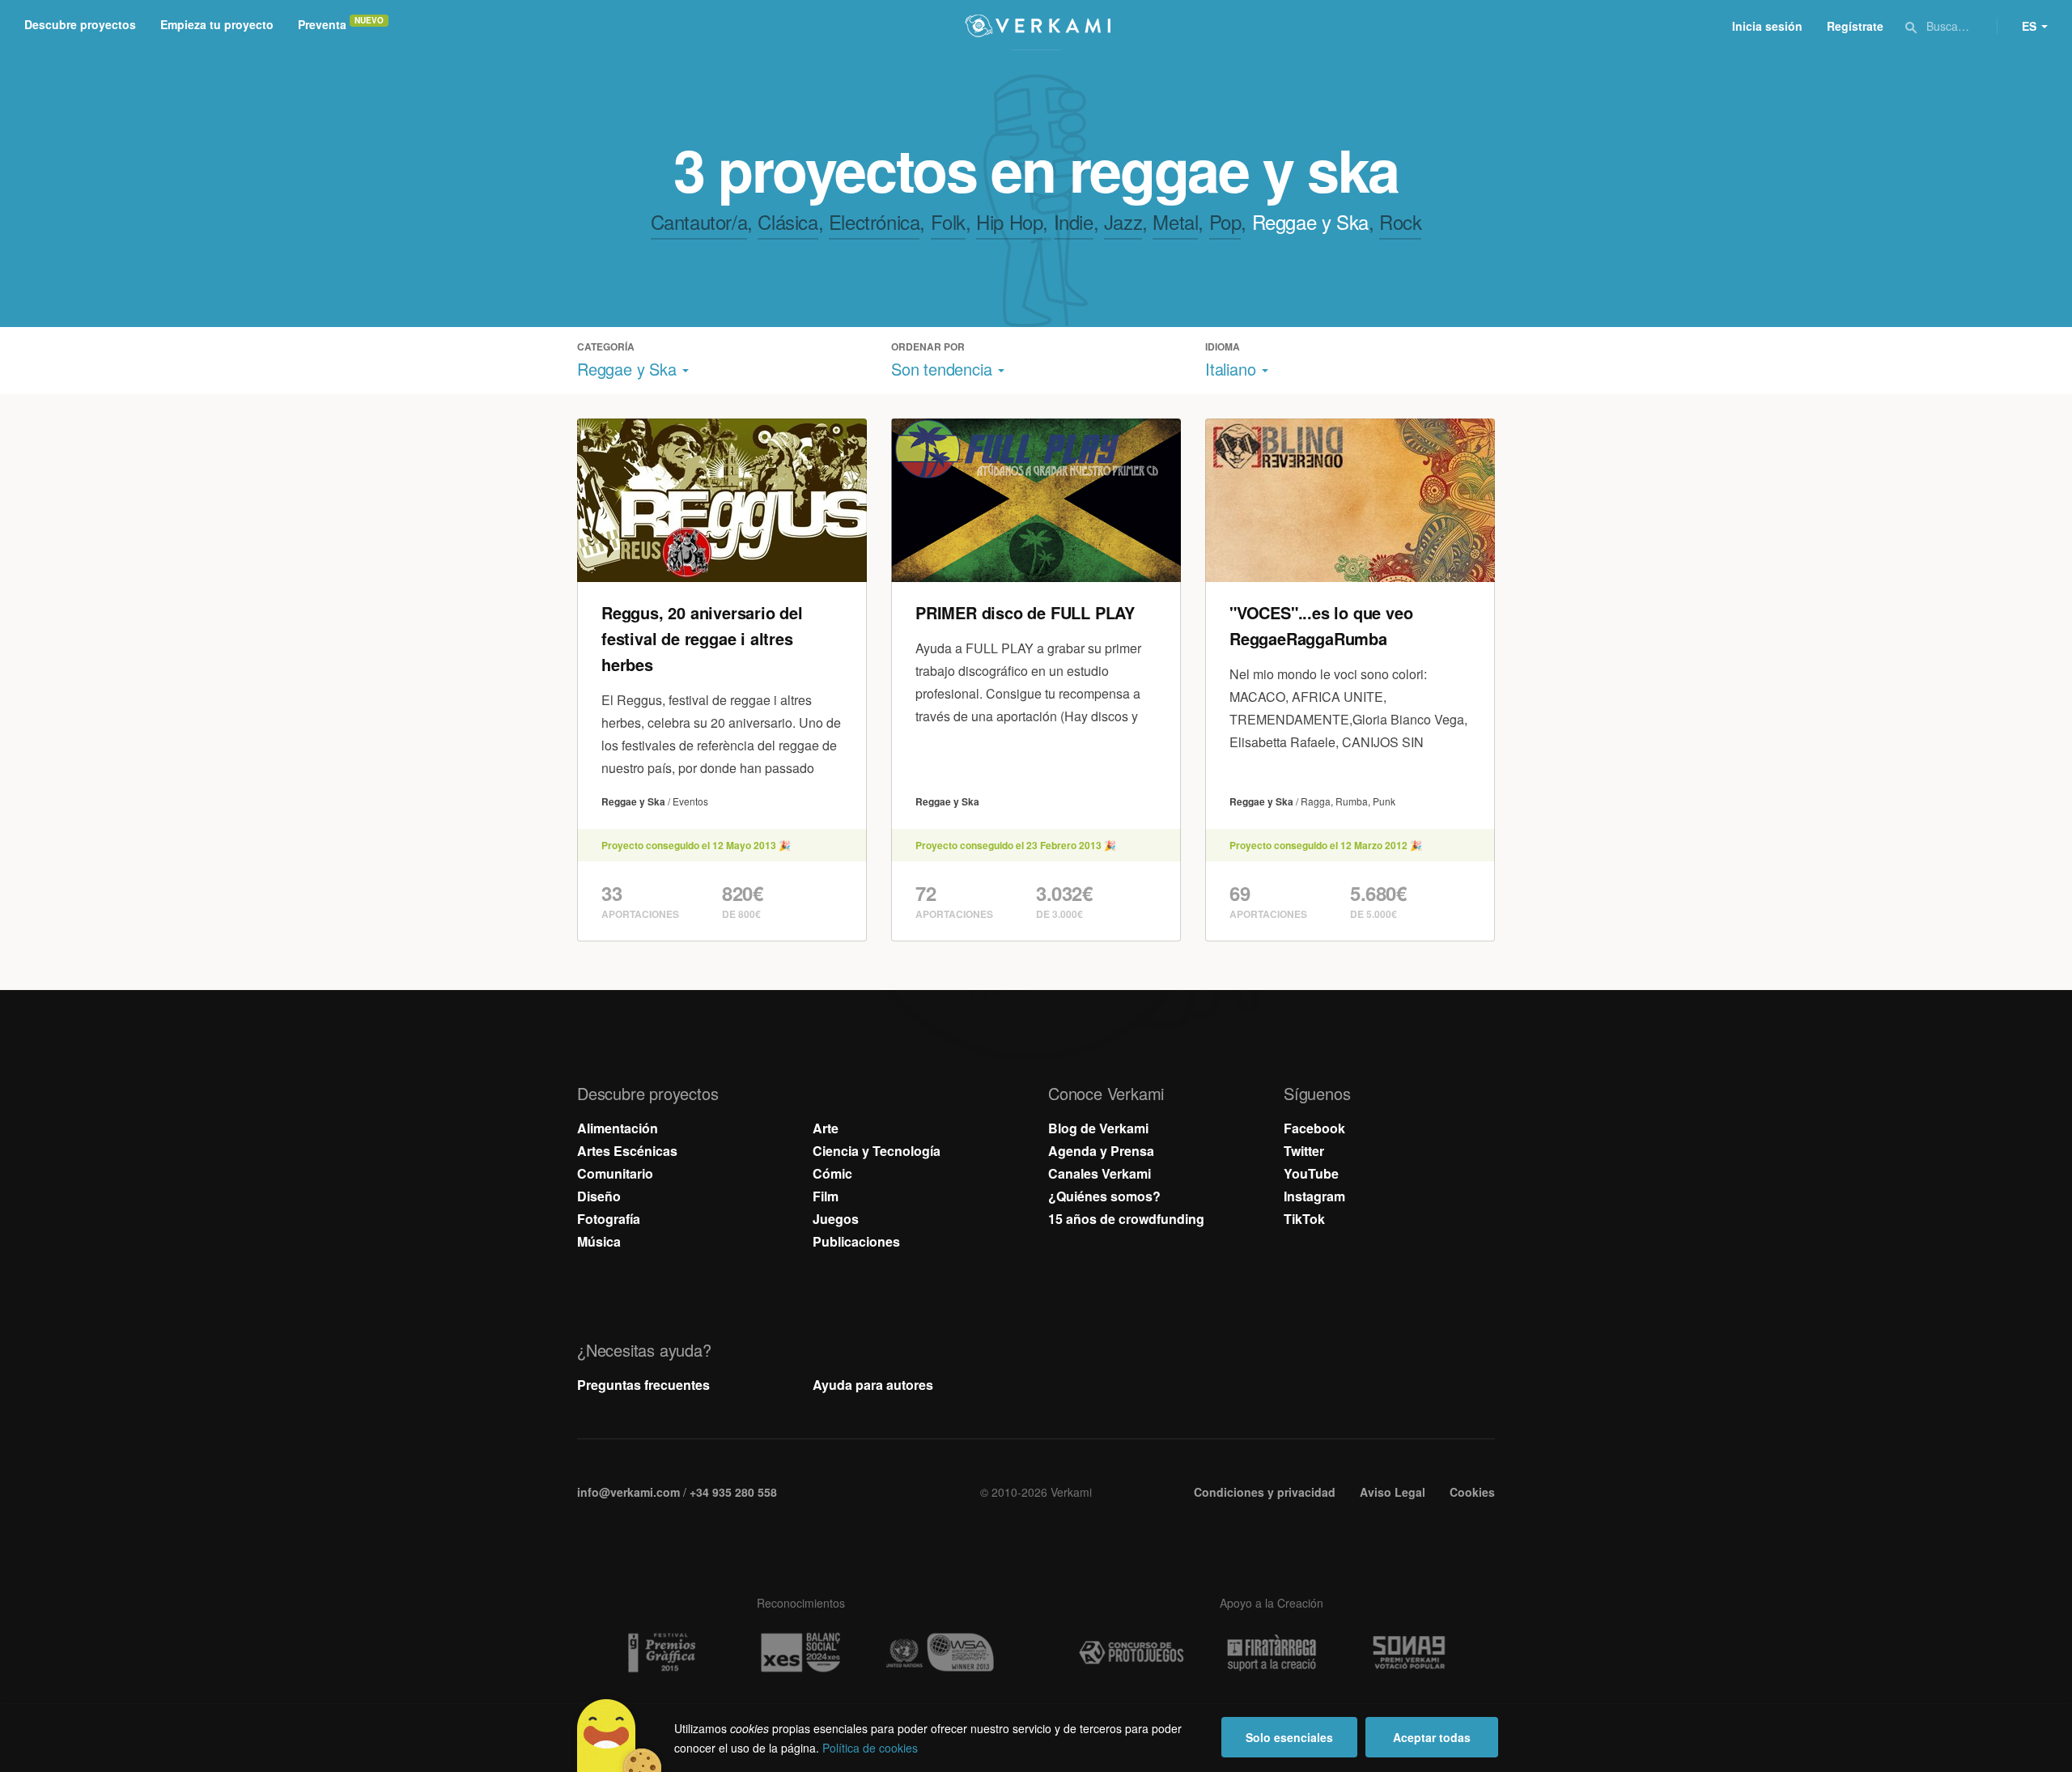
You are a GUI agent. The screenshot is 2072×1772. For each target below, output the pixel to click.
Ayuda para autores (873, 1385)
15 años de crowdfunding (1126, 1219)
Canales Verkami (1100, 1173)
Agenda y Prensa (1101, 1151)
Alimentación (618, 1128)
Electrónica (875, 221)
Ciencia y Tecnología (877, 1151)
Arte (826, 1128)
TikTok (1304, 1219)
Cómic (832, 1173)
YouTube (1311, 1173)
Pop (1225, 221)
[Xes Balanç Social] (800, 1653)
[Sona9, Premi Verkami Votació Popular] (1412, 1653)
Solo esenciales (1289, 1737)
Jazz (1123, 221)
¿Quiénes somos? (1104, 1196)
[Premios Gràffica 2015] (660, 1653)
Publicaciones (856, 1241)
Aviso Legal (1393, 1492)
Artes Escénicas (627, 1151)
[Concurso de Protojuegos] (1132, 1653)
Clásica (788, 221)
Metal (1175, 221)
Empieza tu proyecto (217, 24)
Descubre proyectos (80, 24)
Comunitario (615, 1173)
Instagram (1314, 1196)
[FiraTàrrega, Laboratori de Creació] (1272, 1653)
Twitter (1304, 1151)
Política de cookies (870, 1748)
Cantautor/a (699, 221)
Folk (948, 221)
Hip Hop (1009, 221)
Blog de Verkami (1098, 1128)
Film (826, 1196)
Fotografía (609, 1219)
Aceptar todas (1432, 1737)
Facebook (1314, 1128)
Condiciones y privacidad (1265, 1492)
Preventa (322, 24)
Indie (1074, 221)
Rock (1400, 221)
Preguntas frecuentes (643, 1385)
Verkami (1038, 26)
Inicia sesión (1767, 26)
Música (599, 1241)
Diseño (599, 1196)
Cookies (1472, 1492)
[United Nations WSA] (940, 1653)
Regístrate (1855, 26)
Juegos (836, 1219)
